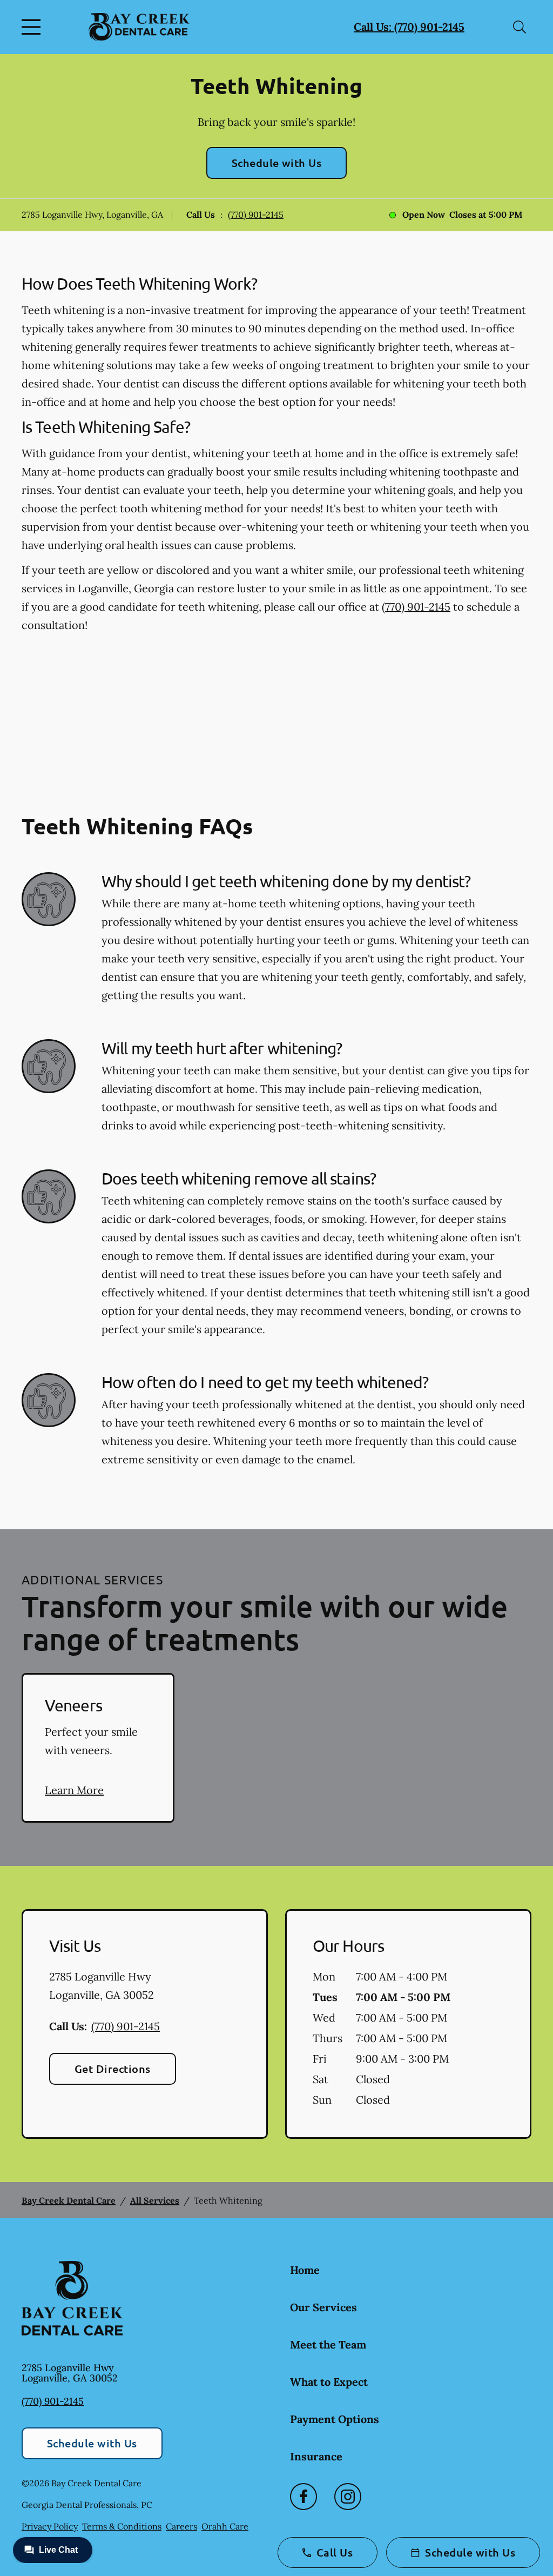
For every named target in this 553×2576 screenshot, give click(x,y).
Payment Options (335, 2419)
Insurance (316, 2456)
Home (305, 2270)
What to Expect (329, 2382)
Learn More (74, 1790)
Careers (181, 2526)
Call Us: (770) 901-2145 (409, 27)
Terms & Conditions (122, 2526)
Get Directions (113, 2069)
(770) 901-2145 (256, 215)
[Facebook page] (304, 2497)
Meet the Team (328, 2344)
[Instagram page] (348, 2497)
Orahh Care (225, 2526)
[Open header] (33, 27)
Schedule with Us (277, 163)
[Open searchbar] (520, 27)
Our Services (323, 2307)
